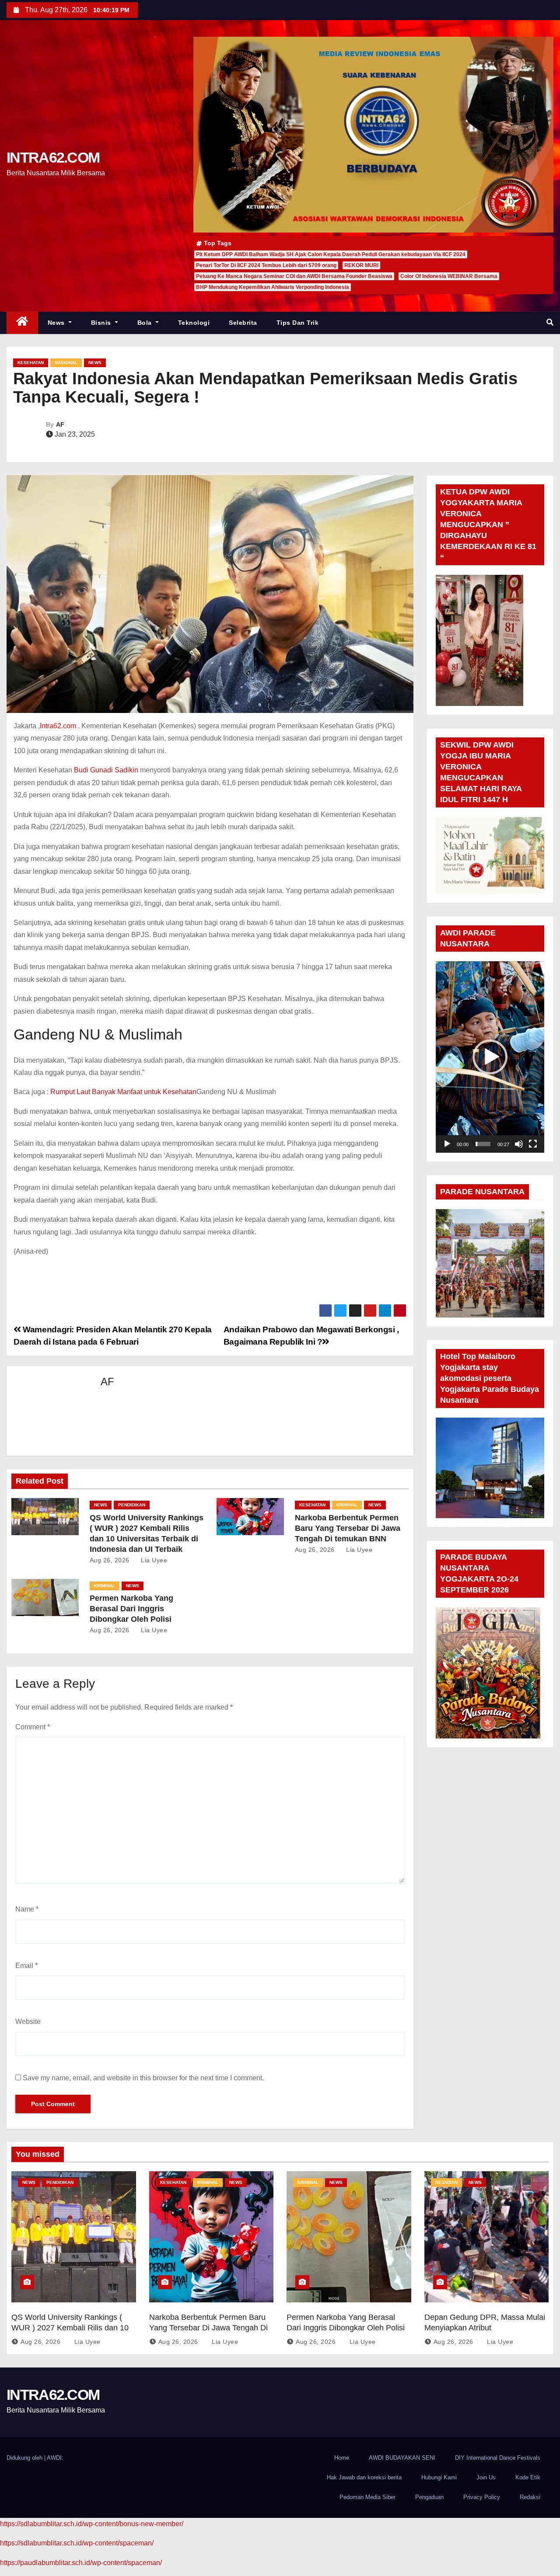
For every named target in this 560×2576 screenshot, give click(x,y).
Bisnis (102, 323)
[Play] (447, 1144)
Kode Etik (528, 2477)
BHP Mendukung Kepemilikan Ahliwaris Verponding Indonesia (273, 287)
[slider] (483, 1144)
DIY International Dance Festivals (498, 2458)
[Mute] (519, 1144)
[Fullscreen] (533, 1144)
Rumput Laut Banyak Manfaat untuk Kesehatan (123, 1092)
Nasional (66, 363)
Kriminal (347, 1505)
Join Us (486, 2477)
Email (26, 1966)
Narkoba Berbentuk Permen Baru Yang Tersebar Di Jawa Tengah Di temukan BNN (348, 1528)
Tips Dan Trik (298, 323)
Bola (146, 323)
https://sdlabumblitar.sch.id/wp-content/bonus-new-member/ (92, 2524)
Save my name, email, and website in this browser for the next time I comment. (143, 2078)
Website (28, 2022)
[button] (550, 322)
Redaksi (530, 2497)
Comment (33, 1727)
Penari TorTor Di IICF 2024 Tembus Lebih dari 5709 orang (266, 265)
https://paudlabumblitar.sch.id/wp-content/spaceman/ (81, 2563)
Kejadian (446, 2182)
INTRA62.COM (53, 157)
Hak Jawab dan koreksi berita (364, 2477)
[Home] (22, 323)
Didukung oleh (25, 2458)
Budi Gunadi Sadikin (106, 770)
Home (342, 2458)
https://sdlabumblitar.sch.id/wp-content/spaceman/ (77, 2543)
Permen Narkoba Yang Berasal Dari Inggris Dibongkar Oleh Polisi (131, 1609)
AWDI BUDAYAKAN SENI (402, 2458)
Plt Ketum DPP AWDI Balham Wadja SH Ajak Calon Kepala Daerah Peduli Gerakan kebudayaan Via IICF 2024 (331, 254)
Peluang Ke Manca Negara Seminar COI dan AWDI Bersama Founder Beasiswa (294, 276)
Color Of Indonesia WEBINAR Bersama (449, 276)
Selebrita (243, 323)
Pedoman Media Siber (367, 2497)
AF (60, 424)
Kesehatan (31, 363)
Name (27, 1909)
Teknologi (194, 323)
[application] (490, 1057)
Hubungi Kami (439, 2477)
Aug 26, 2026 (110, 1560)
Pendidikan (132, 1505)
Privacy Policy (482, 2497)
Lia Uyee (153, 1560)
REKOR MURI (361, 265)
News (57, 323)
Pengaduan (429, 2497)
